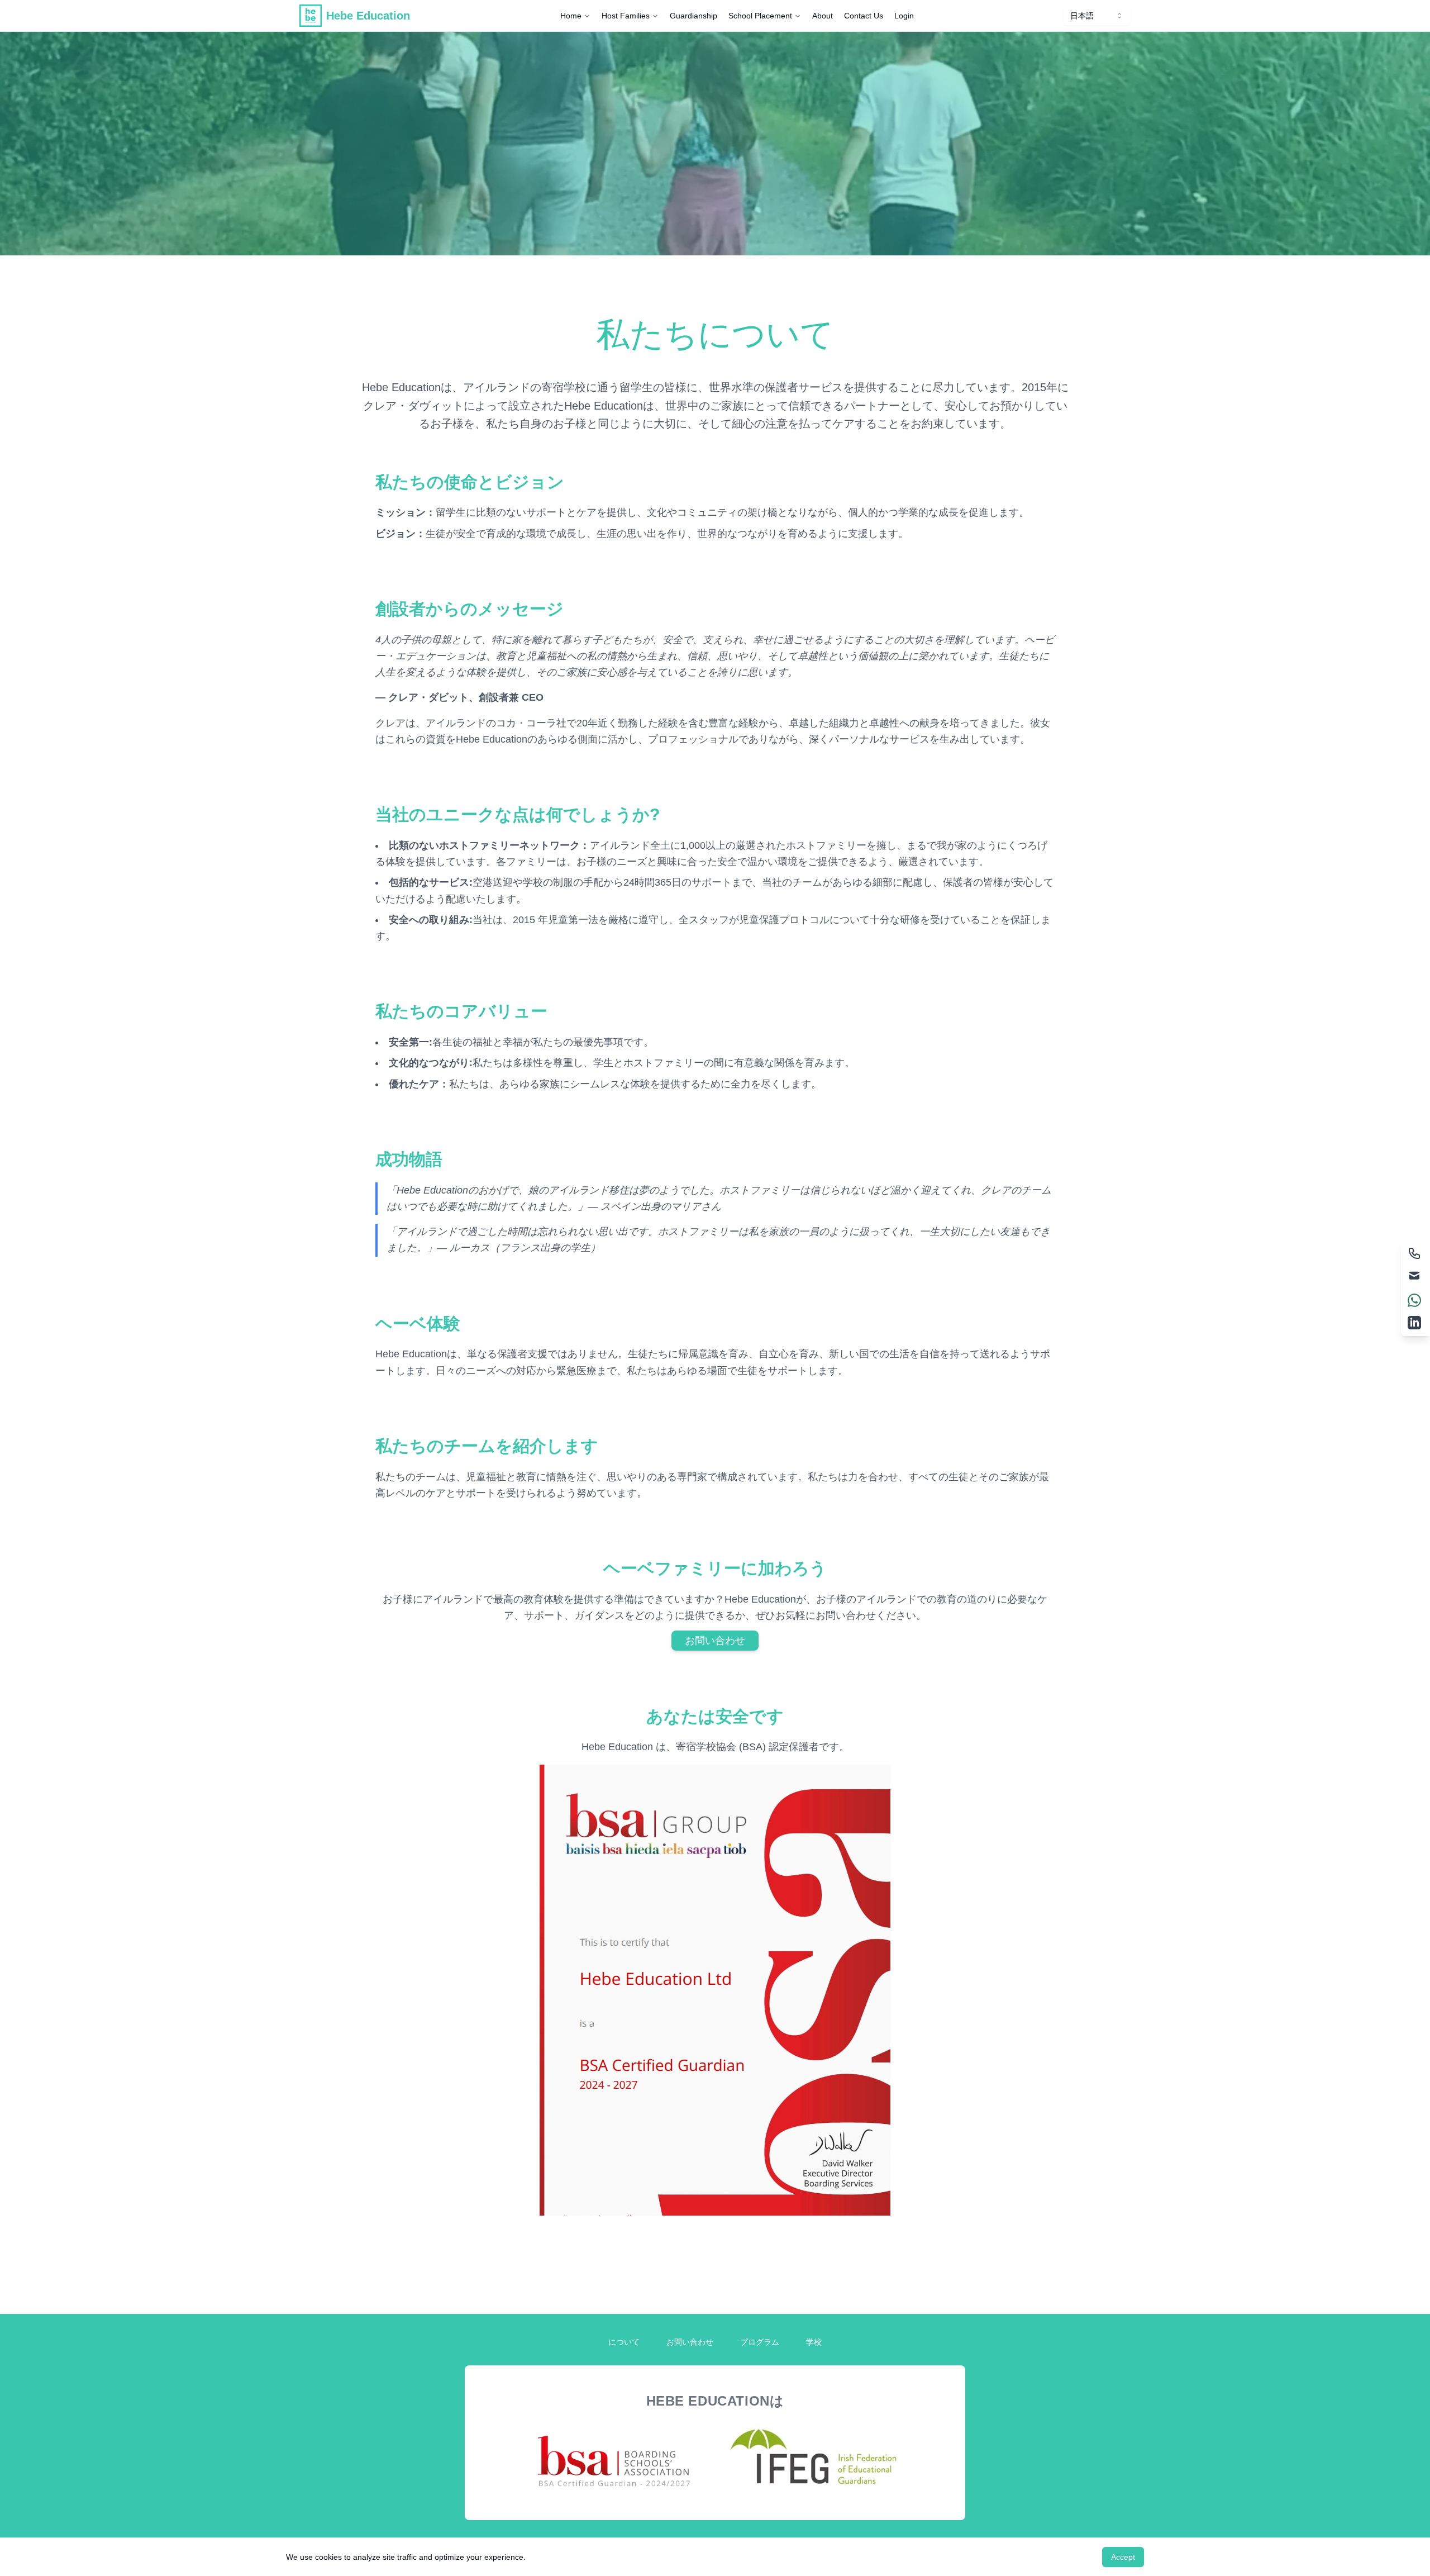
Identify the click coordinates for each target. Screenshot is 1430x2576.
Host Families (626, 16)
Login (904, 16)
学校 (814, 2342)
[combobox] (1097, 16)
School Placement (760, 16)
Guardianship (693, 16)
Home (571, 16)
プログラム (760, 2342)
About (823, 16)
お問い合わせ (715, 1641)
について (624, 2342)
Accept (1123, 2557)
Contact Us (864, 16)
